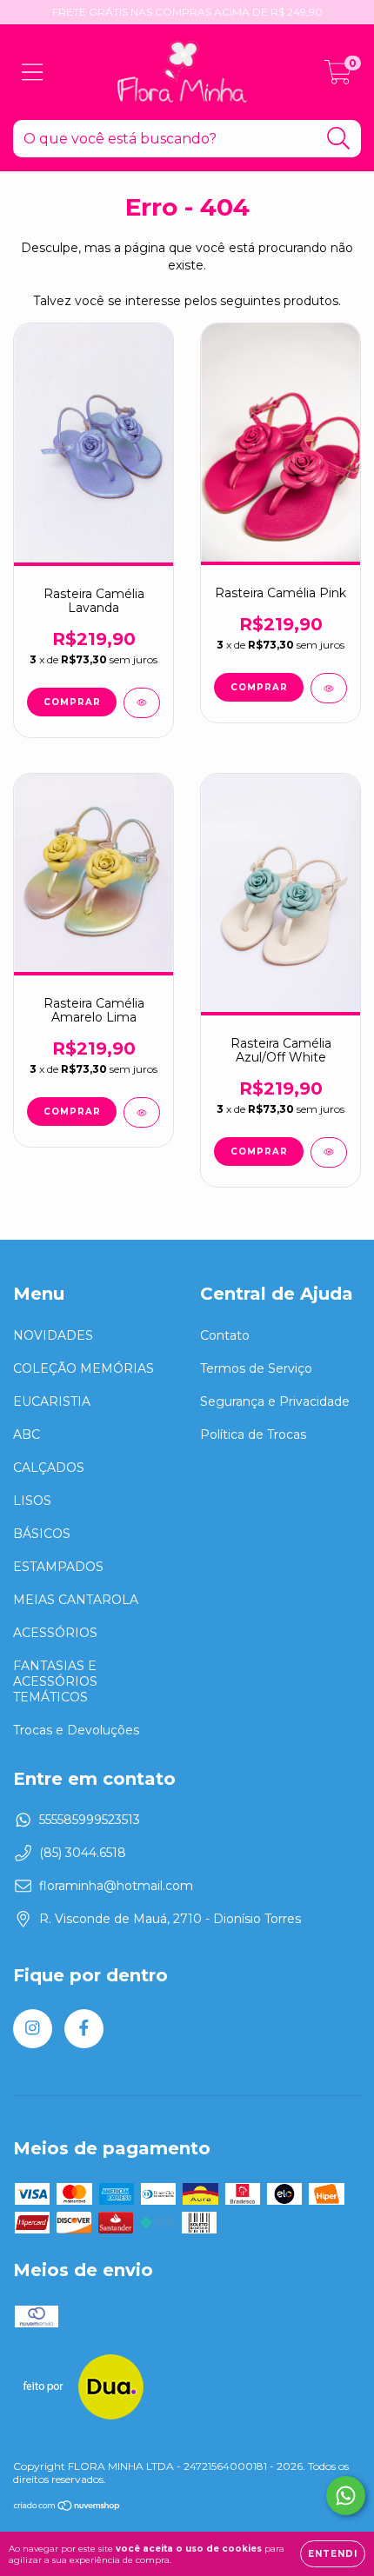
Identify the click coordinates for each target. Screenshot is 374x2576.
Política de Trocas (253, 1434)
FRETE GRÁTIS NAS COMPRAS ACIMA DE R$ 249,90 (187, 12)
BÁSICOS (42, 1534)
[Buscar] (339, 139)
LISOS (32, 1501)
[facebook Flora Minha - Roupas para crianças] (84, 2029)
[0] (338, 77)
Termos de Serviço (256, 1368)
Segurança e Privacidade (275, 1401)
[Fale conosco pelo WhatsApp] (346, 2496)
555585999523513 (90, 1820)
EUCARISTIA (52, 1401)
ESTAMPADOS (58, 1567)
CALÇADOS (49, 1468)
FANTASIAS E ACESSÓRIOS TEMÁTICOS (55, 1681)
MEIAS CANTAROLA (76, 1600)
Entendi (333, 2554)
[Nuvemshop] (67, 2508)
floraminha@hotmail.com (116, 1886)
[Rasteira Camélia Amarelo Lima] (142, 1112)
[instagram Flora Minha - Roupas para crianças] (33, 2029)
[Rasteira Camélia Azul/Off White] (329, 1152)
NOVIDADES (53, 1335)
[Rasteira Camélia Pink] (329, 688)
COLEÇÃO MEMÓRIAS (83, 1368)
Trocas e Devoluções (76, 1730)
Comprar (72, 702)
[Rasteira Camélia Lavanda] (142, 703)
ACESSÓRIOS (55, 1633)
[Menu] (33, 73)
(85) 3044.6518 (83, 1853)
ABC (27, 1434)
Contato (225, 1335)
